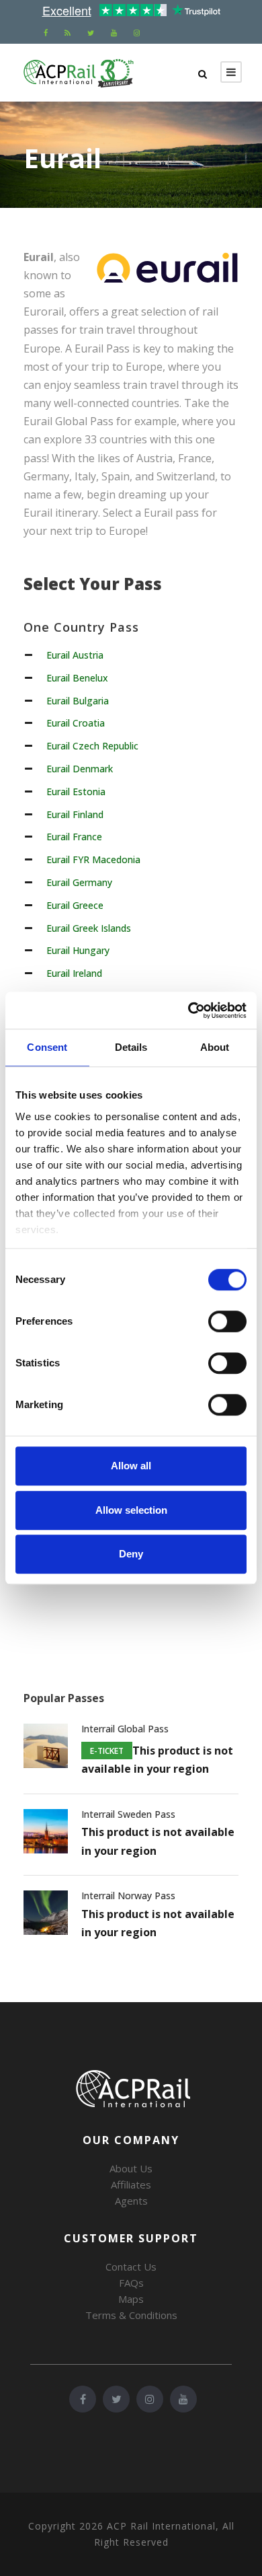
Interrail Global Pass (125, 1729)
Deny (131, 1554)
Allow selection (131, 1510)
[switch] (227, 1321)
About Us (131, 2168)
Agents (131, 2201)
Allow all (131, 1466)
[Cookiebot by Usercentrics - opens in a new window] (188, 1010)
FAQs (131, 2283)
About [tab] (215, 1047)
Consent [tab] (47, 1047)
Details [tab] (131, 1047)
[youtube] (114, 33)
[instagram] (137, 33)
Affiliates (131, 2184)
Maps (131, 2299)
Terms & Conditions (131, 2315)
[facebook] (46, 33)
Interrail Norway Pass (128, 1896)
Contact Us (131, 2267)
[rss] (68, 33)
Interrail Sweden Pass (128, 1814)
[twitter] (91, 33)
